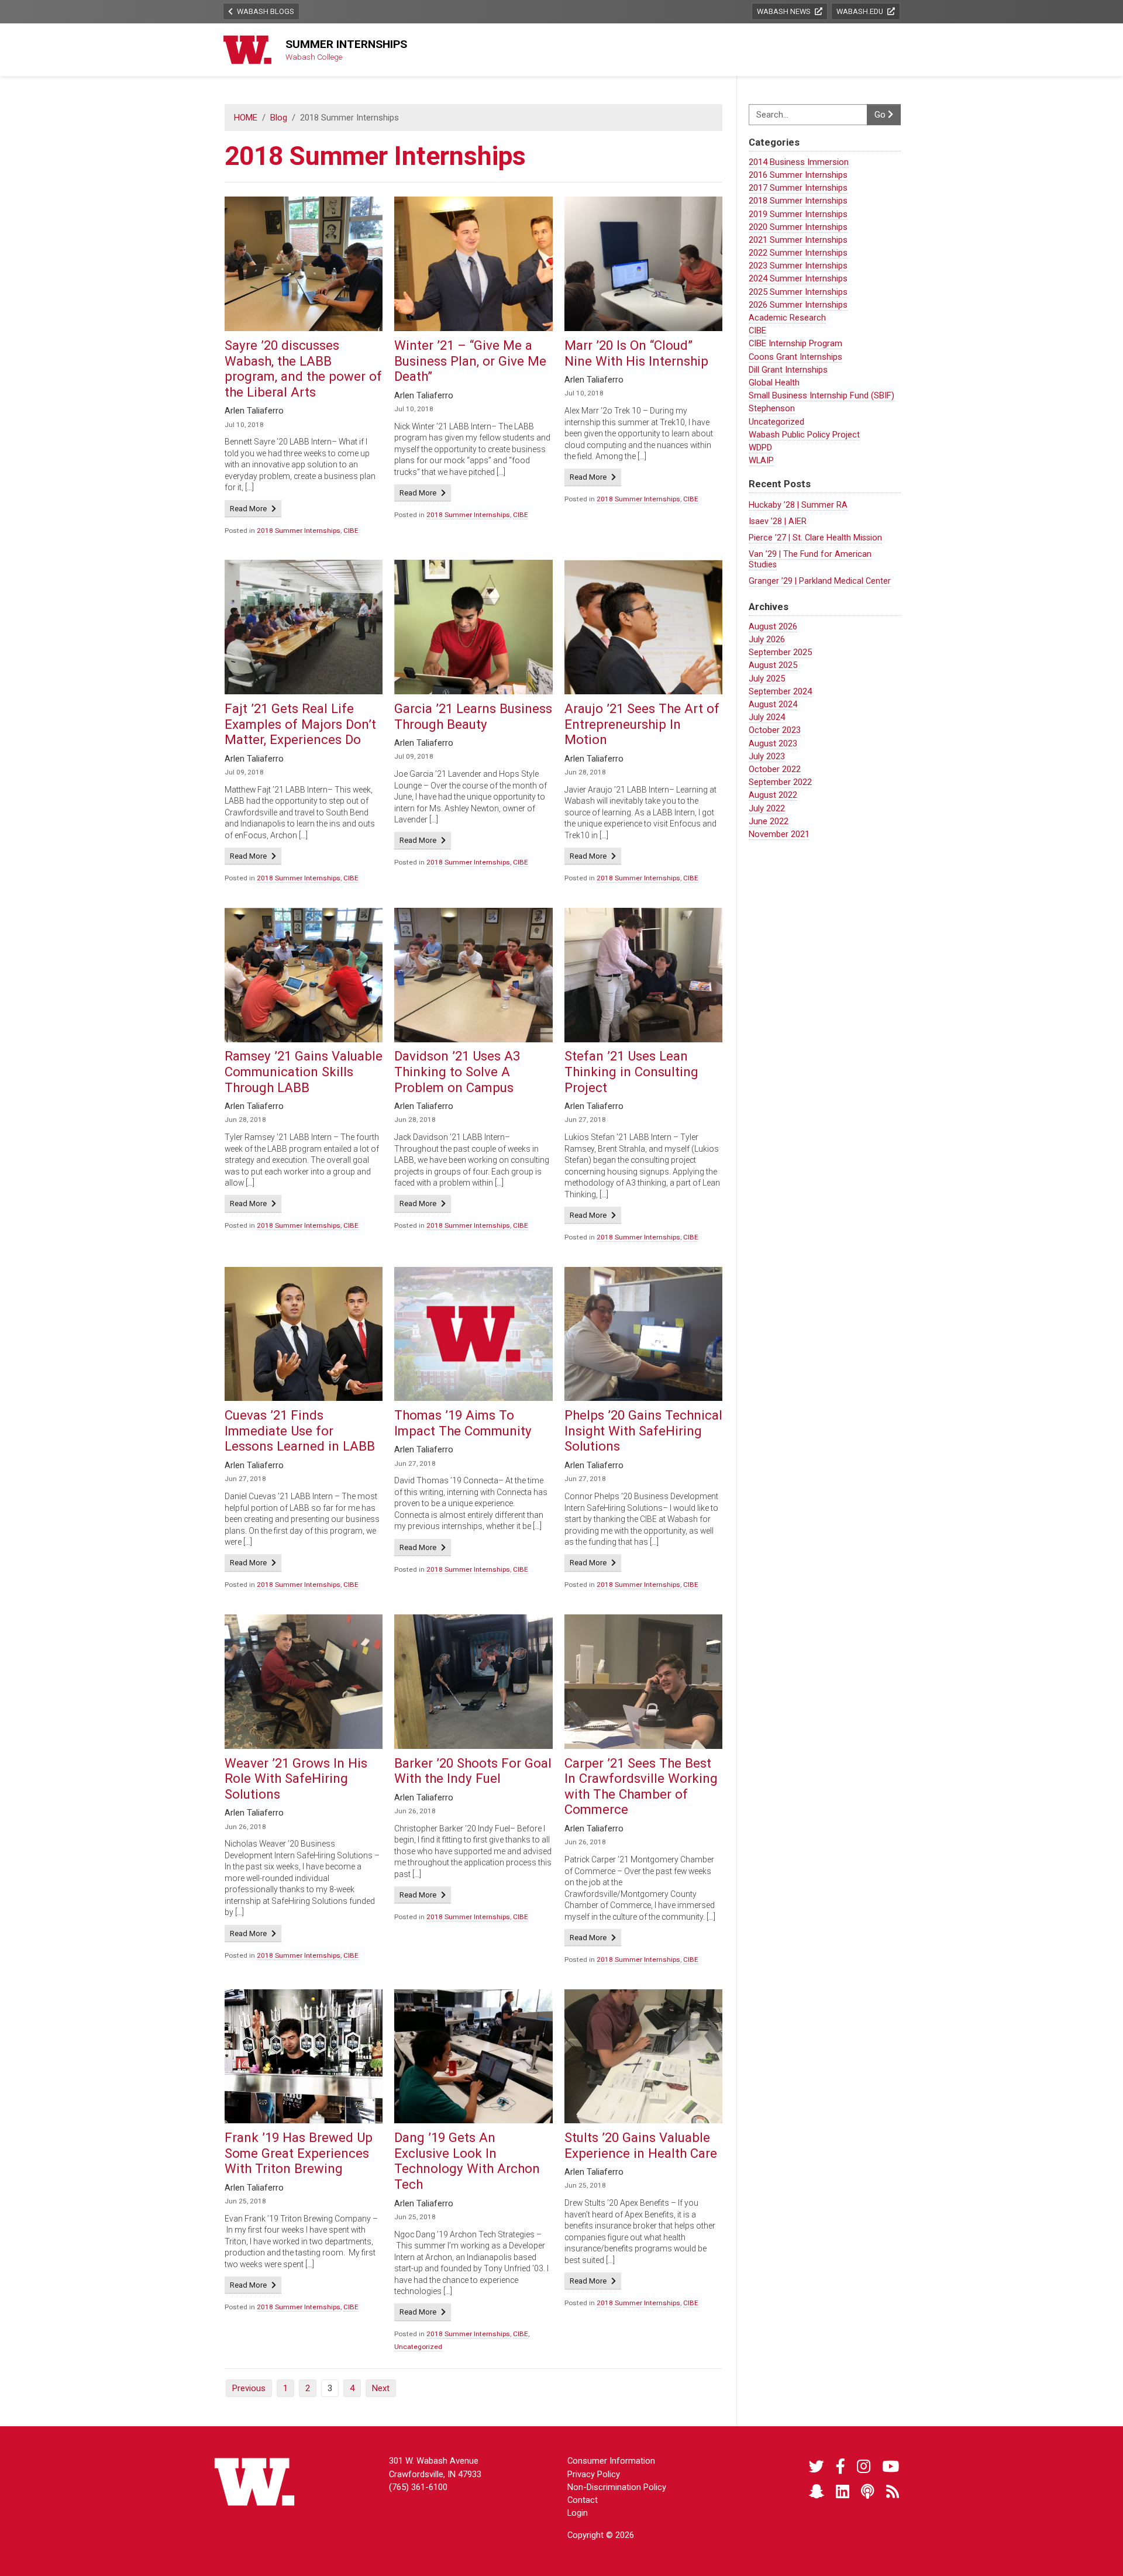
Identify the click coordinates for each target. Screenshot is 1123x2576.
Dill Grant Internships (788, 370)
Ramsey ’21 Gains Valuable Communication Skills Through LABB (304, 1071)
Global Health (774, 383)
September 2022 (780, 782)
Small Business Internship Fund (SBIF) (821, 395)
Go (881, 115)
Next (381, 2388)
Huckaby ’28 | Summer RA (798, 505)
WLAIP (761, 460)
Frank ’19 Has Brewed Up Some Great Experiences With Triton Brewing (299, 2153)
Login (578, 2513)
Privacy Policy (594, 2474)
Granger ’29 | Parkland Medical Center (820, 581)
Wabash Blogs (265, 11)
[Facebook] (840, 2467)
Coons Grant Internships (795, 357)
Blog (279, 118)
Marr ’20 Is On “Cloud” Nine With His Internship (636, 353)
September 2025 (780, 652)
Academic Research (787, 318)
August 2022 (773, 795)
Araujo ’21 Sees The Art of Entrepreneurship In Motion (642, 724)
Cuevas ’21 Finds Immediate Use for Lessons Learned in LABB (300, 1430)
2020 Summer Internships (798, 227)
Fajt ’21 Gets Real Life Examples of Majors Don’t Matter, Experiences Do (300, 724)
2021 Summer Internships (798, 240)
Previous (249, 2388)
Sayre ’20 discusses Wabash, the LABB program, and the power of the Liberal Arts (303, 369)
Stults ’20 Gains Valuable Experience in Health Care (641, 2145)
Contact (583, 2500)
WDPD (760, 447)
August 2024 (773, 704)
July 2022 (767, 808)
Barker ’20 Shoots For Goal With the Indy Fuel (473, 1771)
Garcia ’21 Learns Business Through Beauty (473, 716)
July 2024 (767, 717)
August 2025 (773, 665)
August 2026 (773, 626)
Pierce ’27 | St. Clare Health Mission (815, 538)
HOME (246, 118)
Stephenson (772, 408)
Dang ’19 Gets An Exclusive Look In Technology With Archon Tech (467, 2161)
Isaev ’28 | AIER (778, 521)
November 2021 (779, 834)
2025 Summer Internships (798, 292)
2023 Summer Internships (798, 266)
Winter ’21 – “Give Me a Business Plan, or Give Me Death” (470, 361)
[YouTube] (891, 2467)
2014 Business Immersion (799, 162)
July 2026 (767, 639)
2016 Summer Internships (798, 175)
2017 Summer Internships (798, 188)
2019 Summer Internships (798, 214)
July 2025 (767, 679)
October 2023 (775, 730)
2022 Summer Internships (798, 253)
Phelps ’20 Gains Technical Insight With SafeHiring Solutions (643, 1430)
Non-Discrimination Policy (617, 2487)
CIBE (757, 330)
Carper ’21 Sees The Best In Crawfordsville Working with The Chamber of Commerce (641, 1786)
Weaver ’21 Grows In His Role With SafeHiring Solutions (296, 1778)
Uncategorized (776, 422)
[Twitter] (817, 2467)
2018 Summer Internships (798, 201)
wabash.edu (861, 11)
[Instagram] (864, 2467)
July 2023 (767, 756)
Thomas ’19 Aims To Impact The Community (463, 1423)
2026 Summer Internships (798, 305)
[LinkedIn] (843, 2492)
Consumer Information (611, 2461)
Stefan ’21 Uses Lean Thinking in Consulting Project (631, 1071)
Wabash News (785, 11)
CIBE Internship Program (795, 343)
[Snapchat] (817, 2492)
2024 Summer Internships (798, 278)
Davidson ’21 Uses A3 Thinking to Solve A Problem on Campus (457, 1071)
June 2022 (769, 821)
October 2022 (775, 769)
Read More (256, 508)
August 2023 (773, 743)
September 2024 (780, 691)
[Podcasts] (868, 2492)
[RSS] (893, 2492)
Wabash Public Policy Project (804, 435)
